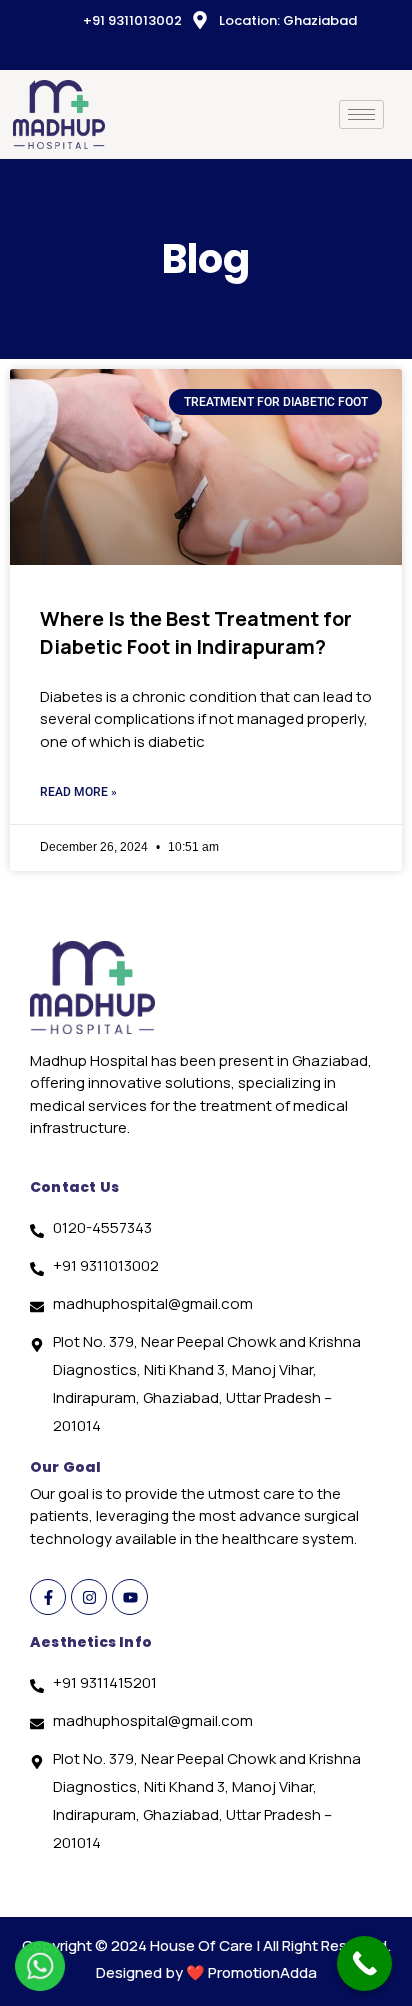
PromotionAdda (262, 1972)
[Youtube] (130, 1597)
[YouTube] (211, 51)
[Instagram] (245, 51)
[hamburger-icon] (361, 114)
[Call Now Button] (364, 1963)
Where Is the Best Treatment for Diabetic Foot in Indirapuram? (196, 632)
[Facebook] (177, 51)
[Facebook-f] (48, 1597)
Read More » (78, 792)
